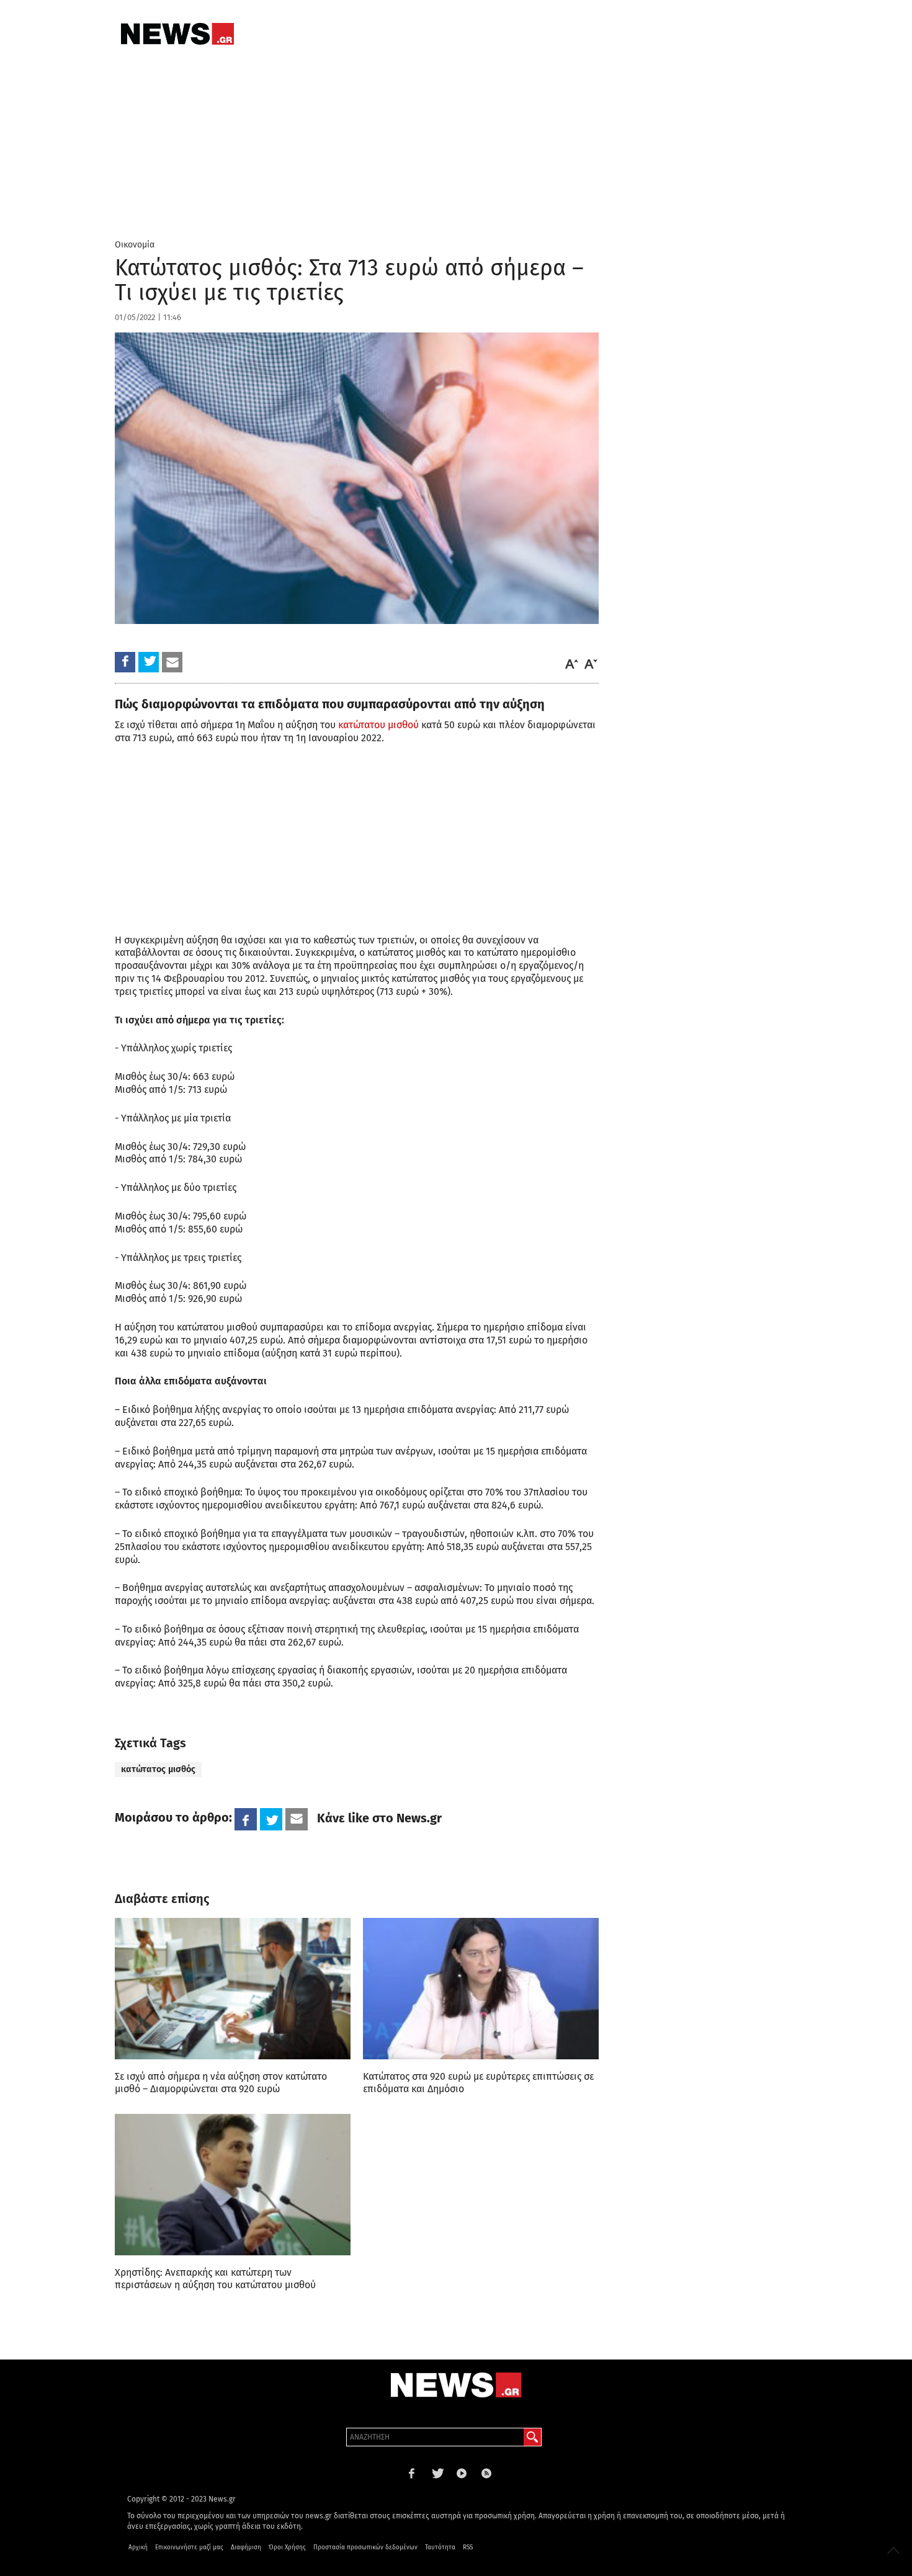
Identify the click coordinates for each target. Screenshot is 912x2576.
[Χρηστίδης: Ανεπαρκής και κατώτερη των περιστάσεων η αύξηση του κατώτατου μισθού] (233, 2185)
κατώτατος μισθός (158, 1769)
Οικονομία (135, 245)
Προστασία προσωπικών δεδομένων (365, 2547)
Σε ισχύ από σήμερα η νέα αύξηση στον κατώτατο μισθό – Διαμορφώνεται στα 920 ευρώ (221, 2083)
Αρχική (138, 2547)
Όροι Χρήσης (287, 2547)
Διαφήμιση (246, 2547)
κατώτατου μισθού (378, 725)
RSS (468, 2547)
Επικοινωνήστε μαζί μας (189, 2547)
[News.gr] (177, 34)
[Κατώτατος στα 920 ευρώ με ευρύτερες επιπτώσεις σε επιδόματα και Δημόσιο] (481, 1989)
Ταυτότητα (440, 2547)
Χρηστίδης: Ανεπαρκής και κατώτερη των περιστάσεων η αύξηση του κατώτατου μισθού (215, 2279)
